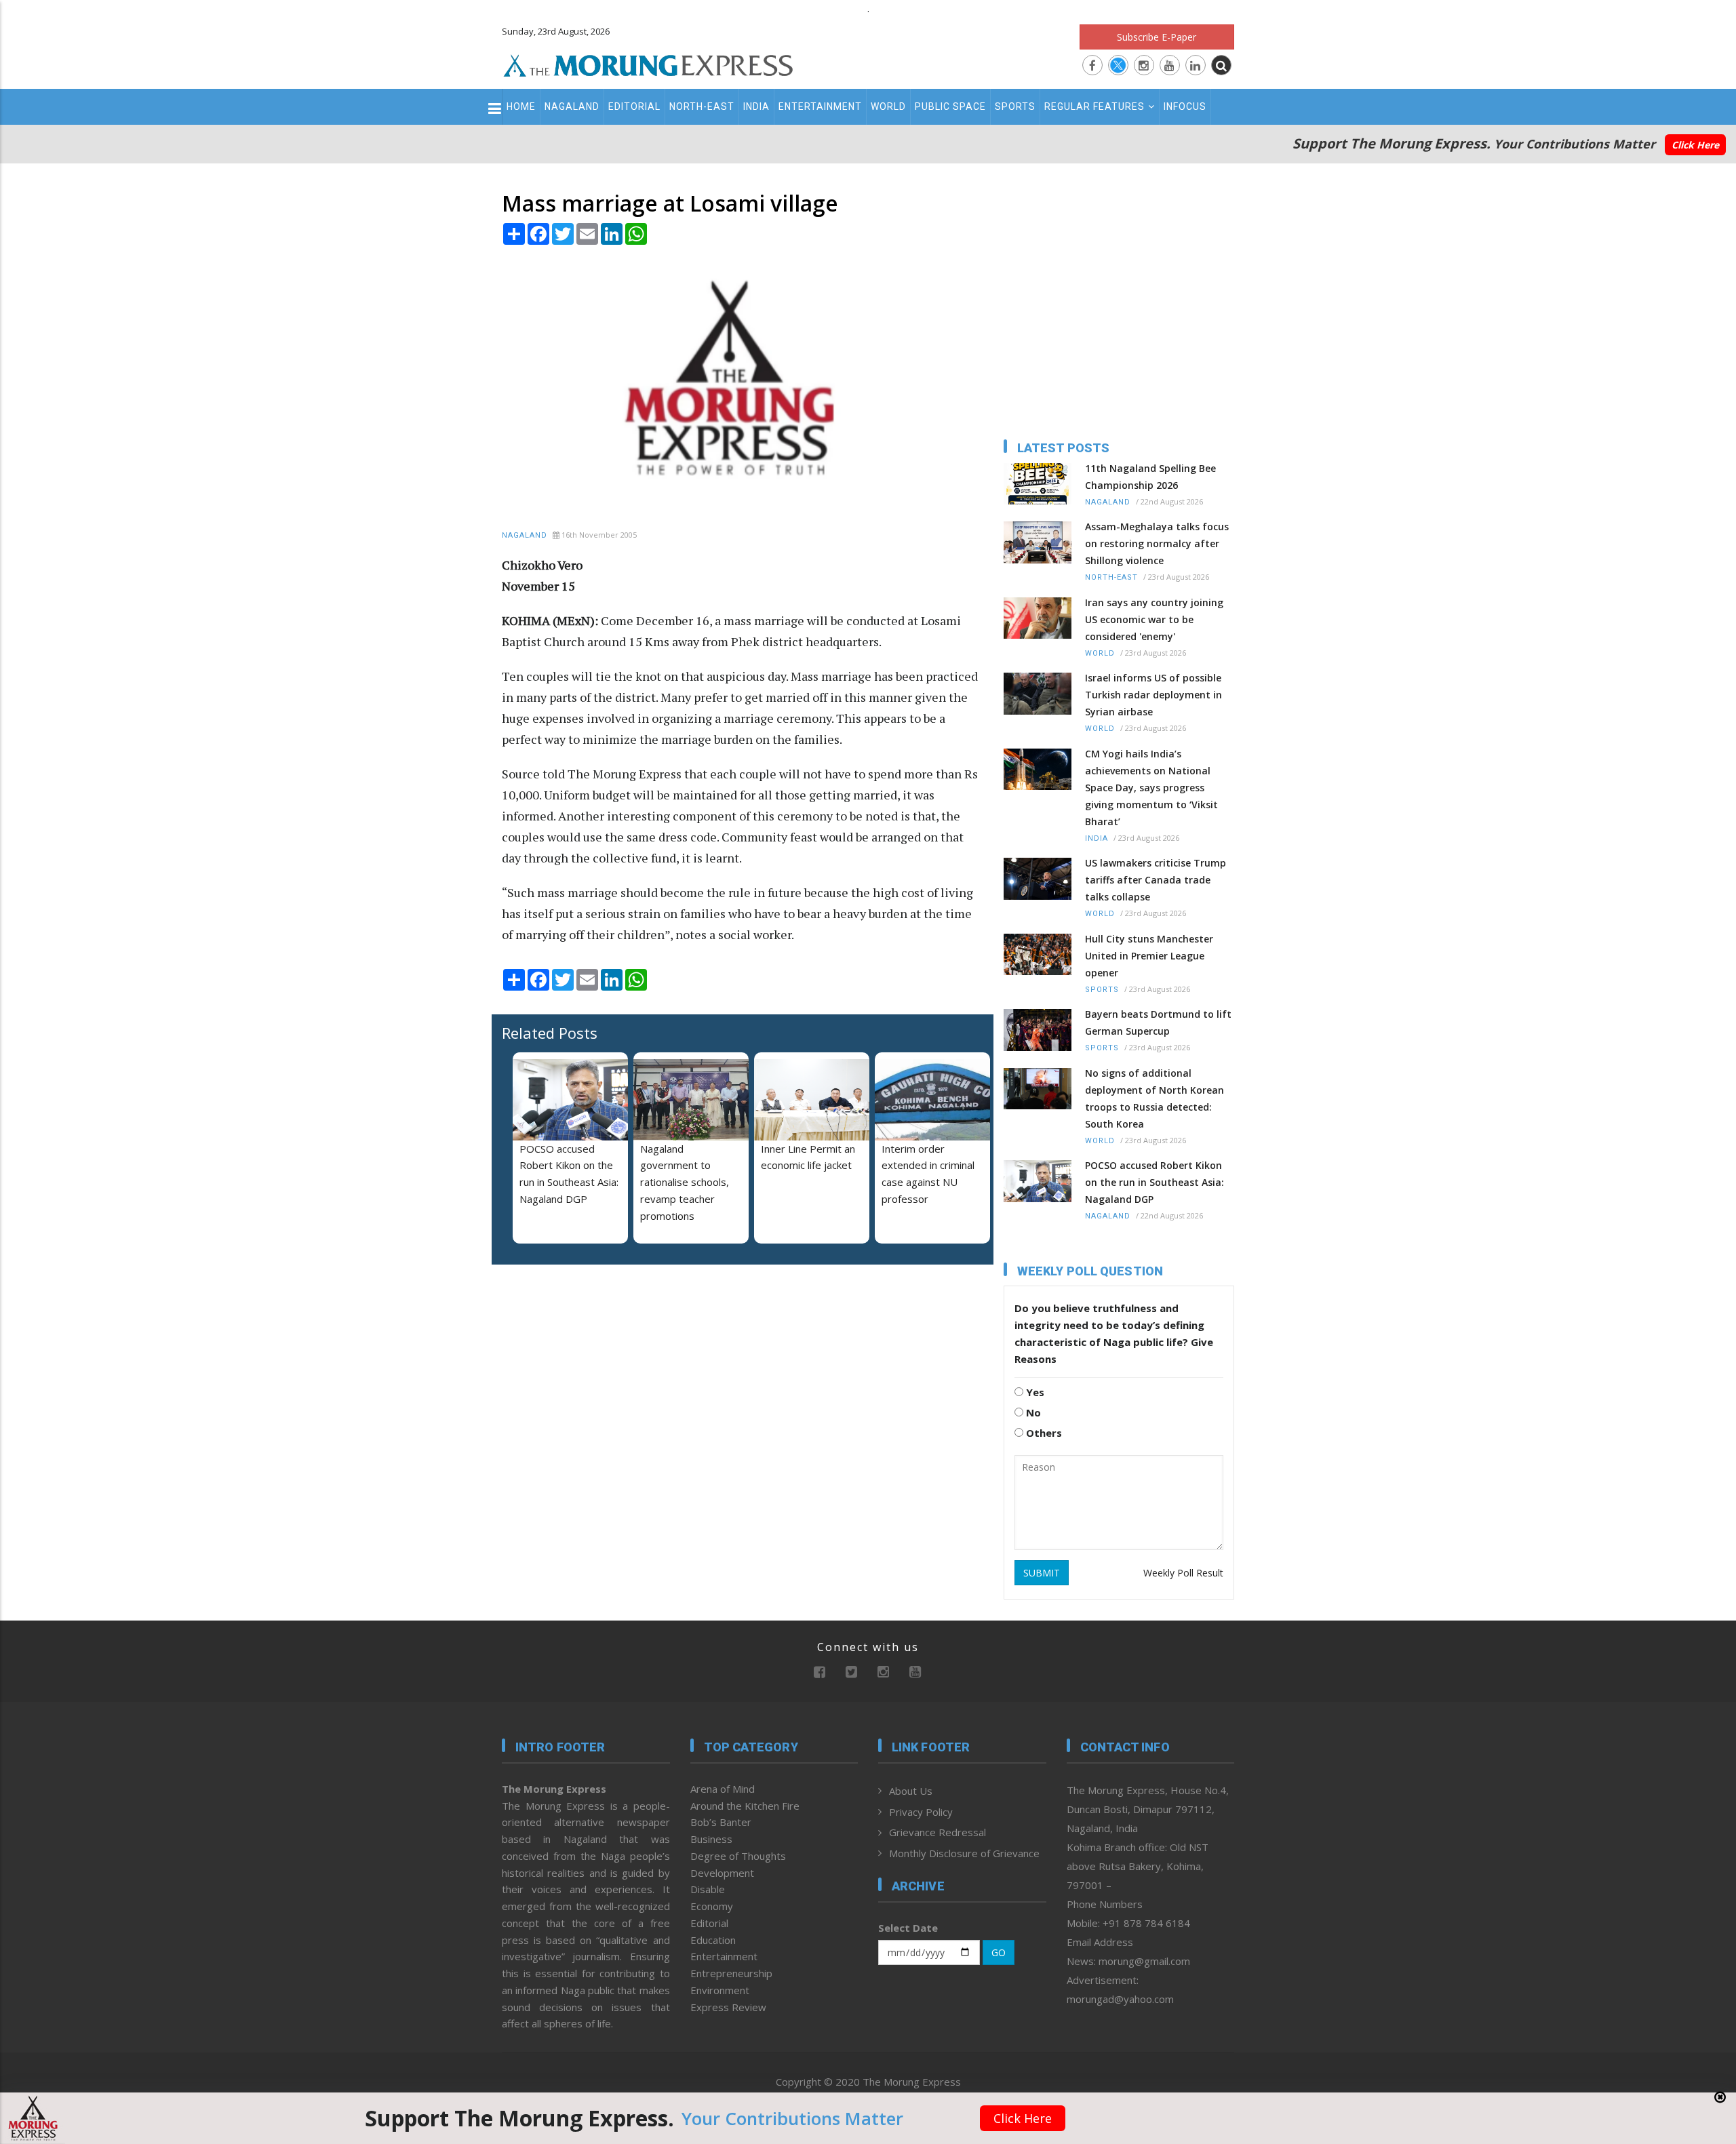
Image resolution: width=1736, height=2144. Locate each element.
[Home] (648, 64)
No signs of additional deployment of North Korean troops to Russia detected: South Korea (1155, 1098)
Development (722, 1873)
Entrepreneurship (731, 1973)
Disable (708, 1889)
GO (999, 1952)
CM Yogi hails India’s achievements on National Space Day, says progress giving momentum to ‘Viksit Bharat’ (1151, 788)
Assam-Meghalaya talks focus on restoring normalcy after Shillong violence (1157, 543)
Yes (1034, 1392)
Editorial (634, 106)
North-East (702, 106)
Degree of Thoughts (738, 1856)
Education (713, 1940)
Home (521, 106)
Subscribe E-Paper (1157, 37)
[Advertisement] (442, 1206)
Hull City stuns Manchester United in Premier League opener (1149, 956)
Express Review (728, 2007)
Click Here (1695, 145)
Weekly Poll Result (1183, 1573)
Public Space (950, 106)
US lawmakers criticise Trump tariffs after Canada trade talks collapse (1156, 880)
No (1032, 1412)
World (888, 106)
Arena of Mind (723, 1789)
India (756, 106)
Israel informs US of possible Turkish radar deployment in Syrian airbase (1153, 695)
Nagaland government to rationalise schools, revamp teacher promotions (685, 1182)
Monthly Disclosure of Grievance (964, 1853)
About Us (911, 1791)
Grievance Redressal (938, 1832)
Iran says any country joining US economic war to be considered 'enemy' (1154, 619)
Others (1043, 1433)
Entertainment (820, 106)
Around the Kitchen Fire (745, 1806)
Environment (720, 1990)
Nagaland (572, 106)
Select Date (908, 1928)
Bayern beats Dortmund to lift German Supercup (1158, 1023)
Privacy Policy (921, 1812)
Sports (1015, 106)
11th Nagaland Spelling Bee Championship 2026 (1150, 477)
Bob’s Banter (721, 1822)
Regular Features (1094, 106)
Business (711, 1839)
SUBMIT (1042, 1573)
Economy (712, 1906)
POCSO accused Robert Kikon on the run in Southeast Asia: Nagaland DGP (1155, 1182)
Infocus (1185, 106)
